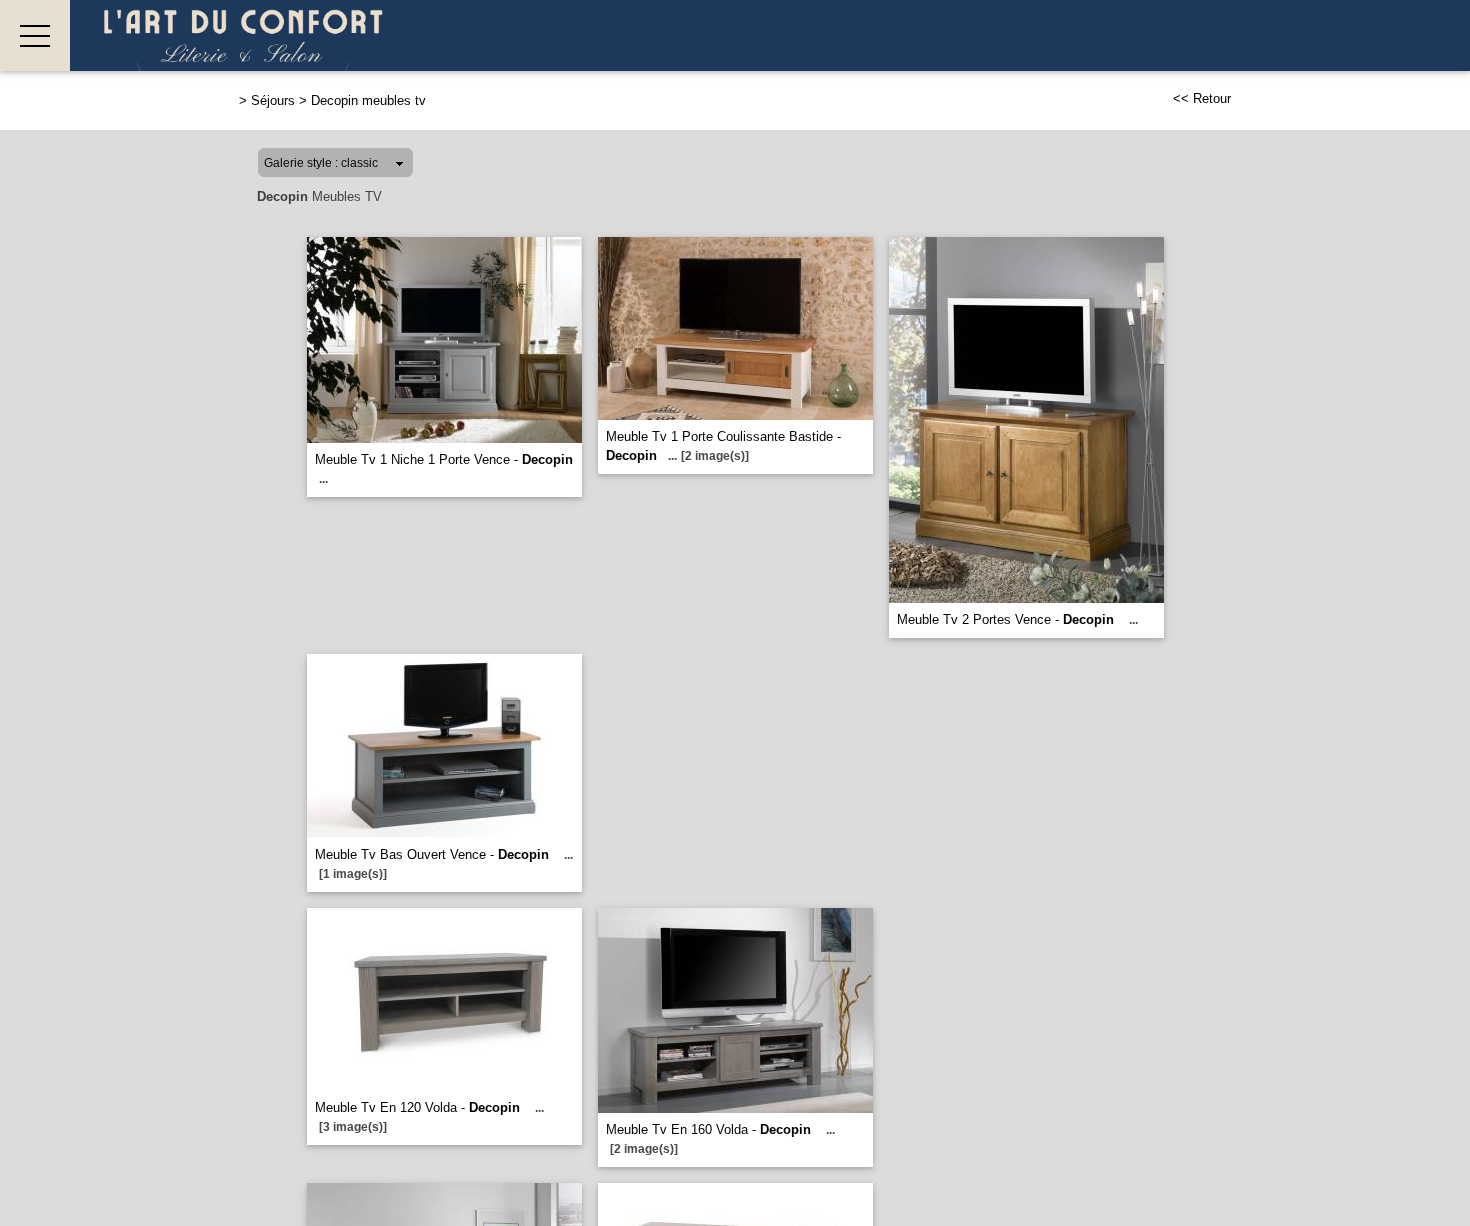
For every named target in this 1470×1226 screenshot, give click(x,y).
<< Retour (1202, 98)
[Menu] (35, 35)
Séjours (273, 100)
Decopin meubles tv (368, 100)
